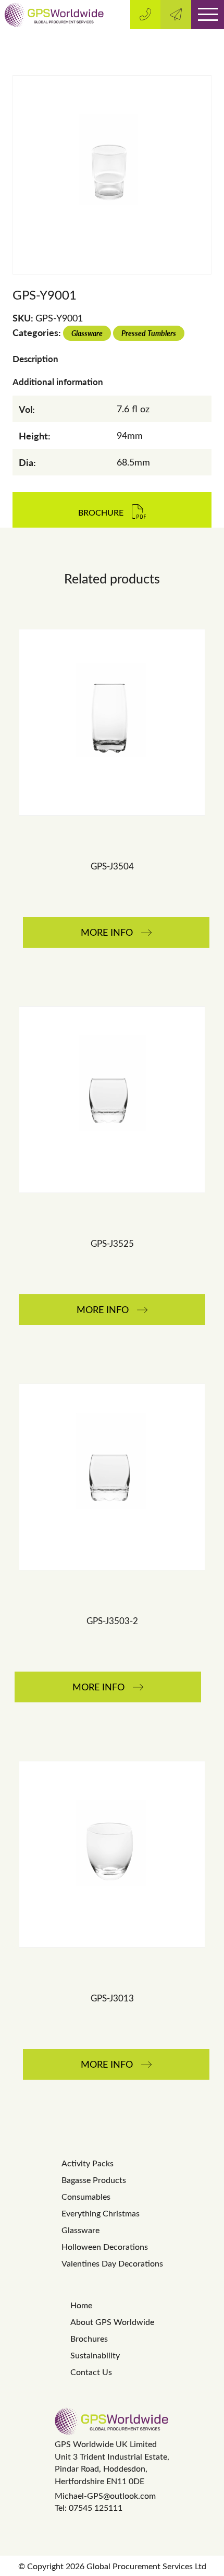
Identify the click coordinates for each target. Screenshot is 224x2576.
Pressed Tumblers (149, 333)
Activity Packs (88, 2163)
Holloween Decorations (105, 2246)
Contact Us (91, 2372)
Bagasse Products (94, 2180)
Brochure (101, 512)
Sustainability (95, 2355)
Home (81, 2305)
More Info (107, 932)
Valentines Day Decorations (112, 2263)
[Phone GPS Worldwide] (146, 15)
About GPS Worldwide (112, 2322)
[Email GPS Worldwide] (176, 15)
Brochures (89, 2338)
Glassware (87, 333)
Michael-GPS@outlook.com (105, 2495)
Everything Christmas (101, 2213)
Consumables (86, 2196)
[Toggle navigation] (208, 15)
